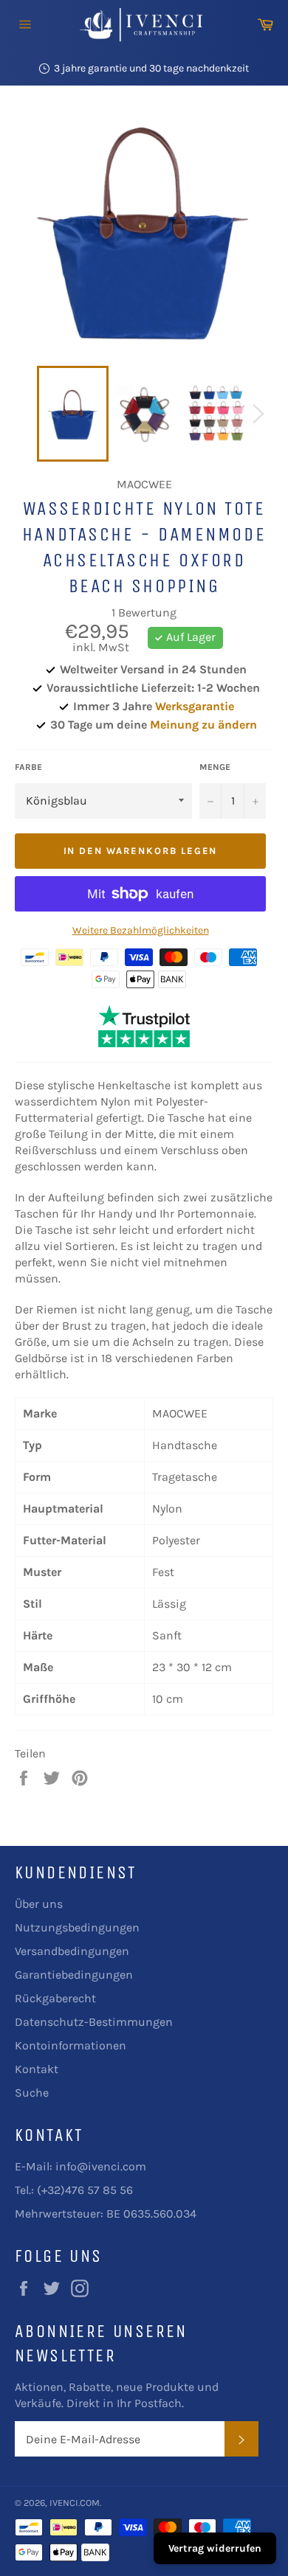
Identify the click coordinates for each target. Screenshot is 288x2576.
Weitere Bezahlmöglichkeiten (141, 930)
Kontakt (37, 2069)
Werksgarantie (195, 706)
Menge (215, 767)
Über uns (39, 1904)
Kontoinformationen (71, 2045)
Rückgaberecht (55, 1998)
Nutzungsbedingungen (77, 1927)
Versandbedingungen (72, 1951)
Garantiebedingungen (74, 1975)
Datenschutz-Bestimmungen (94, 2022)
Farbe (28, 767)
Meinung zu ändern (203, 725)
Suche (32, 2093)
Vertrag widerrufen (215, 2548)
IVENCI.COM (75, 2503)
